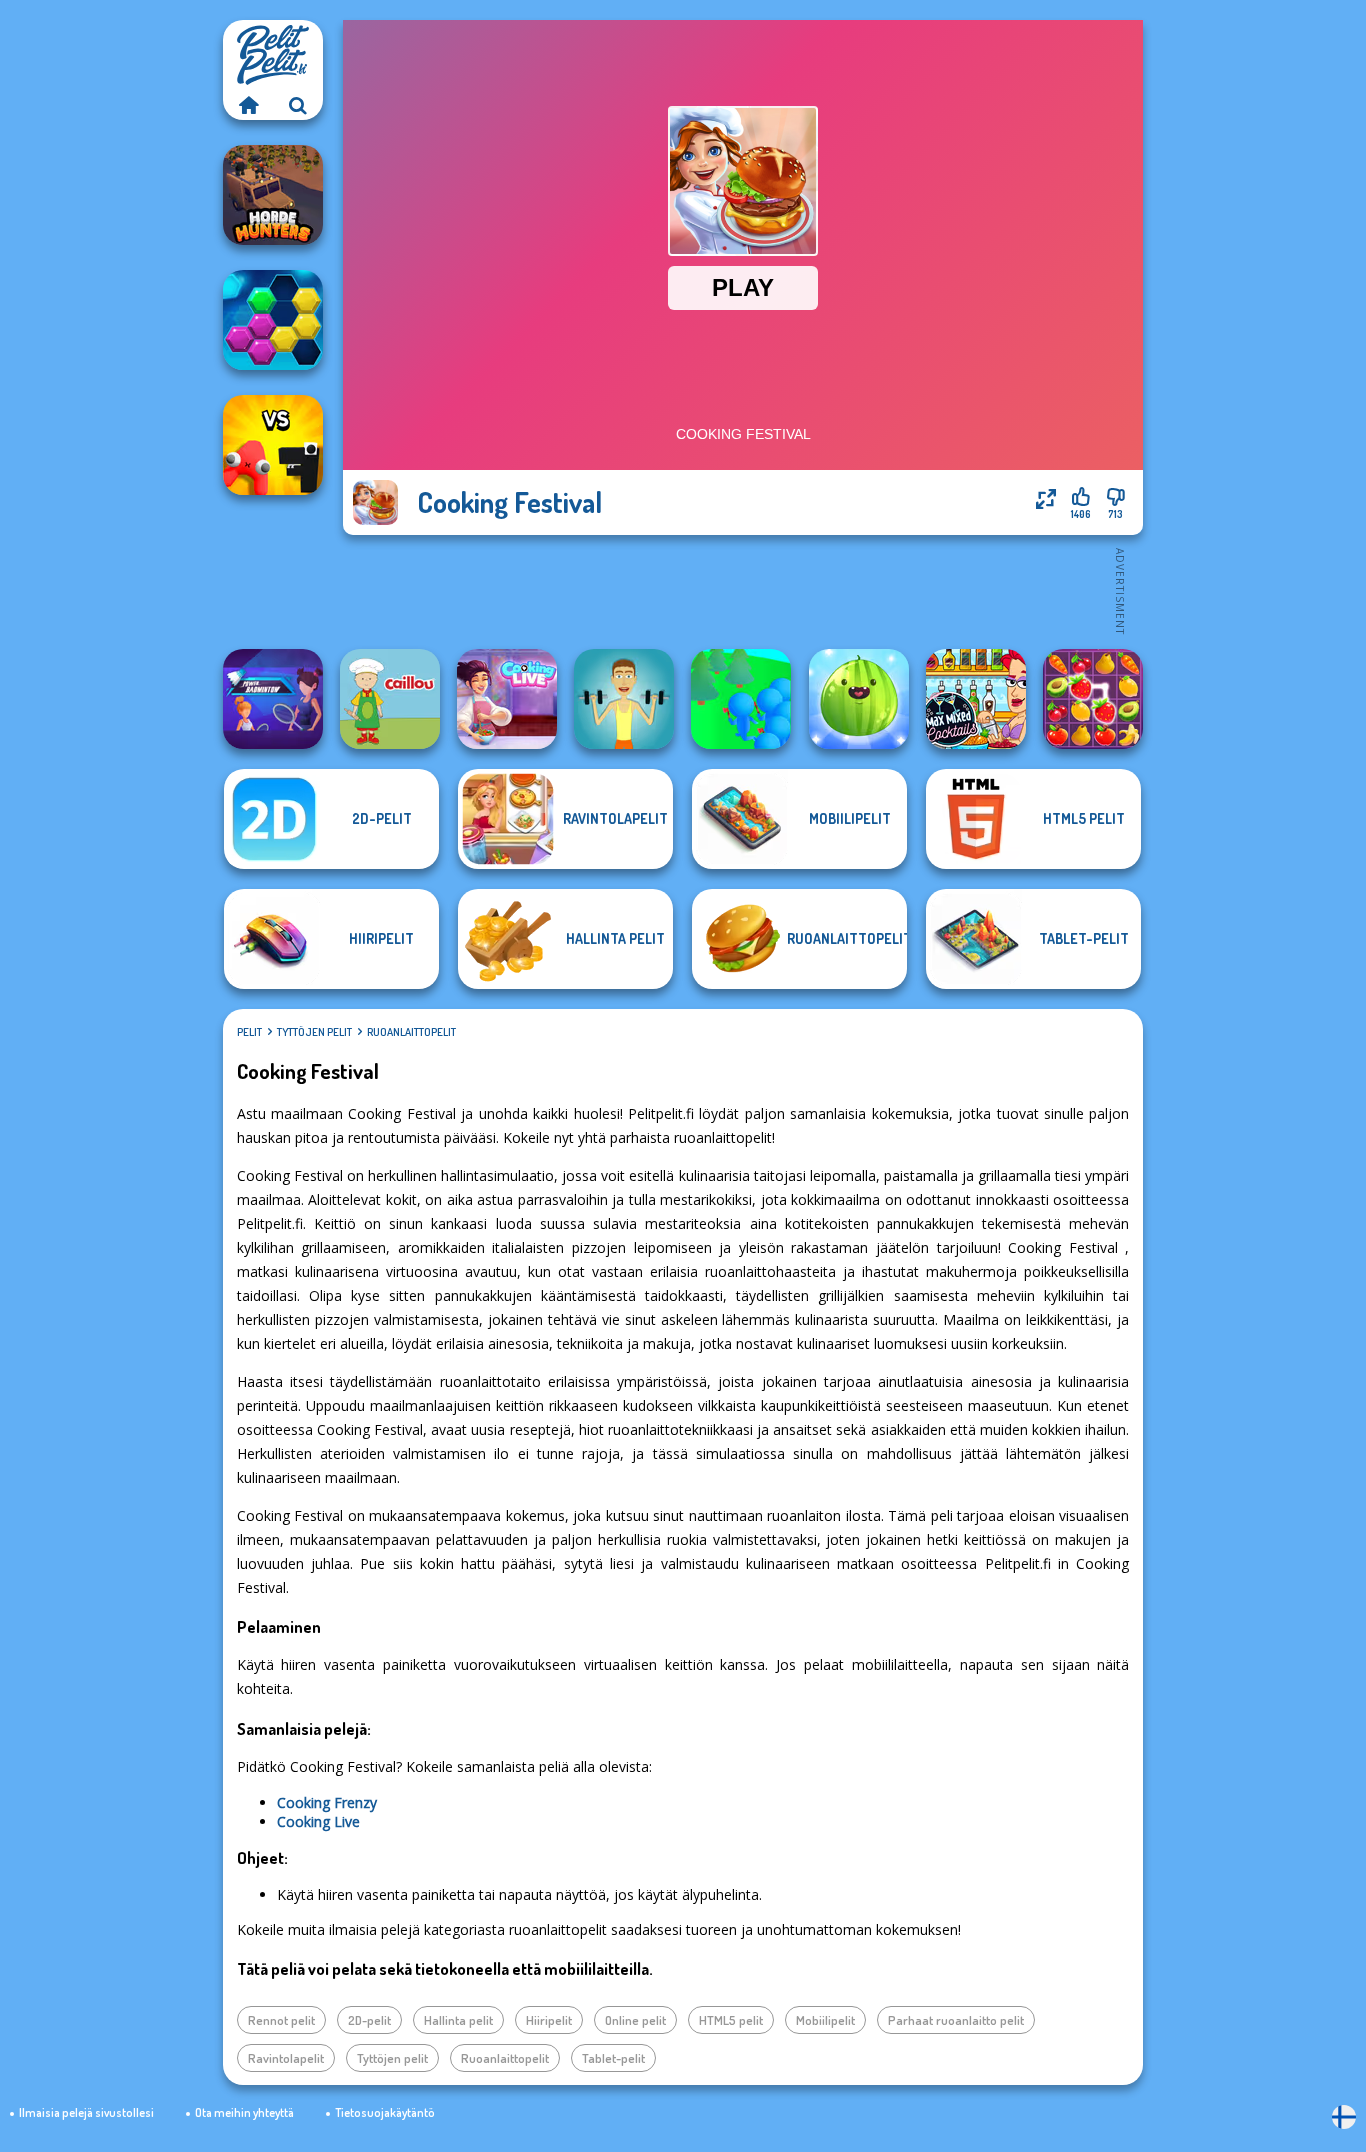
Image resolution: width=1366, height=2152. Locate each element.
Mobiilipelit (825, 2020)
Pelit (249, 1032)
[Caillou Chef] (390, 699)
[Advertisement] (743, 590)
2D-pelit (369, 2020)
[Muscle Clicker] (624, 699)
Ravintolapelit (286, 2058)
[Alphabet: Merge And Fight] (273, 445)
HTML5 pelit (731, 2020)
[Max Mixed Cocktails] (976, 699)
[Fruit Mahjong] (1093, 699)
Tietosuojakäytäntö (385, 2112)
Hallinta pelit (458, 2020)
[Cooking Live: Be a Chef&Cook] (507, 699)
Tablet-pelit (613, 2058)
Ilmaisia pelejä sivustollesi (86, 2112)
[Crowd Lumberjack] (741, 699)
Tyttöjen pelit (314, 1032)
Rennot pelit (281, 2020)
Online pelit (635, 2020)
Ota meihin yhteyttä (244, 2112)
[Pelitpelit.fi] (248, 105)
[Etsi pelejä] (298, 105)
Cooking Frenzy (327, 1802)
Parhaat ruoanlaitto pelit (956, 2020)
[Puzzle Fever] (273, 320)
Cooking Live (318, 1821)
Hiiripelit (549, 2020)
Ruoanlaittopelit (411, 1032)
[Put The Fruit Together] (859, 699)
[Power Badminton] (273, 699)
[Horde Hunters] (273, 195)
